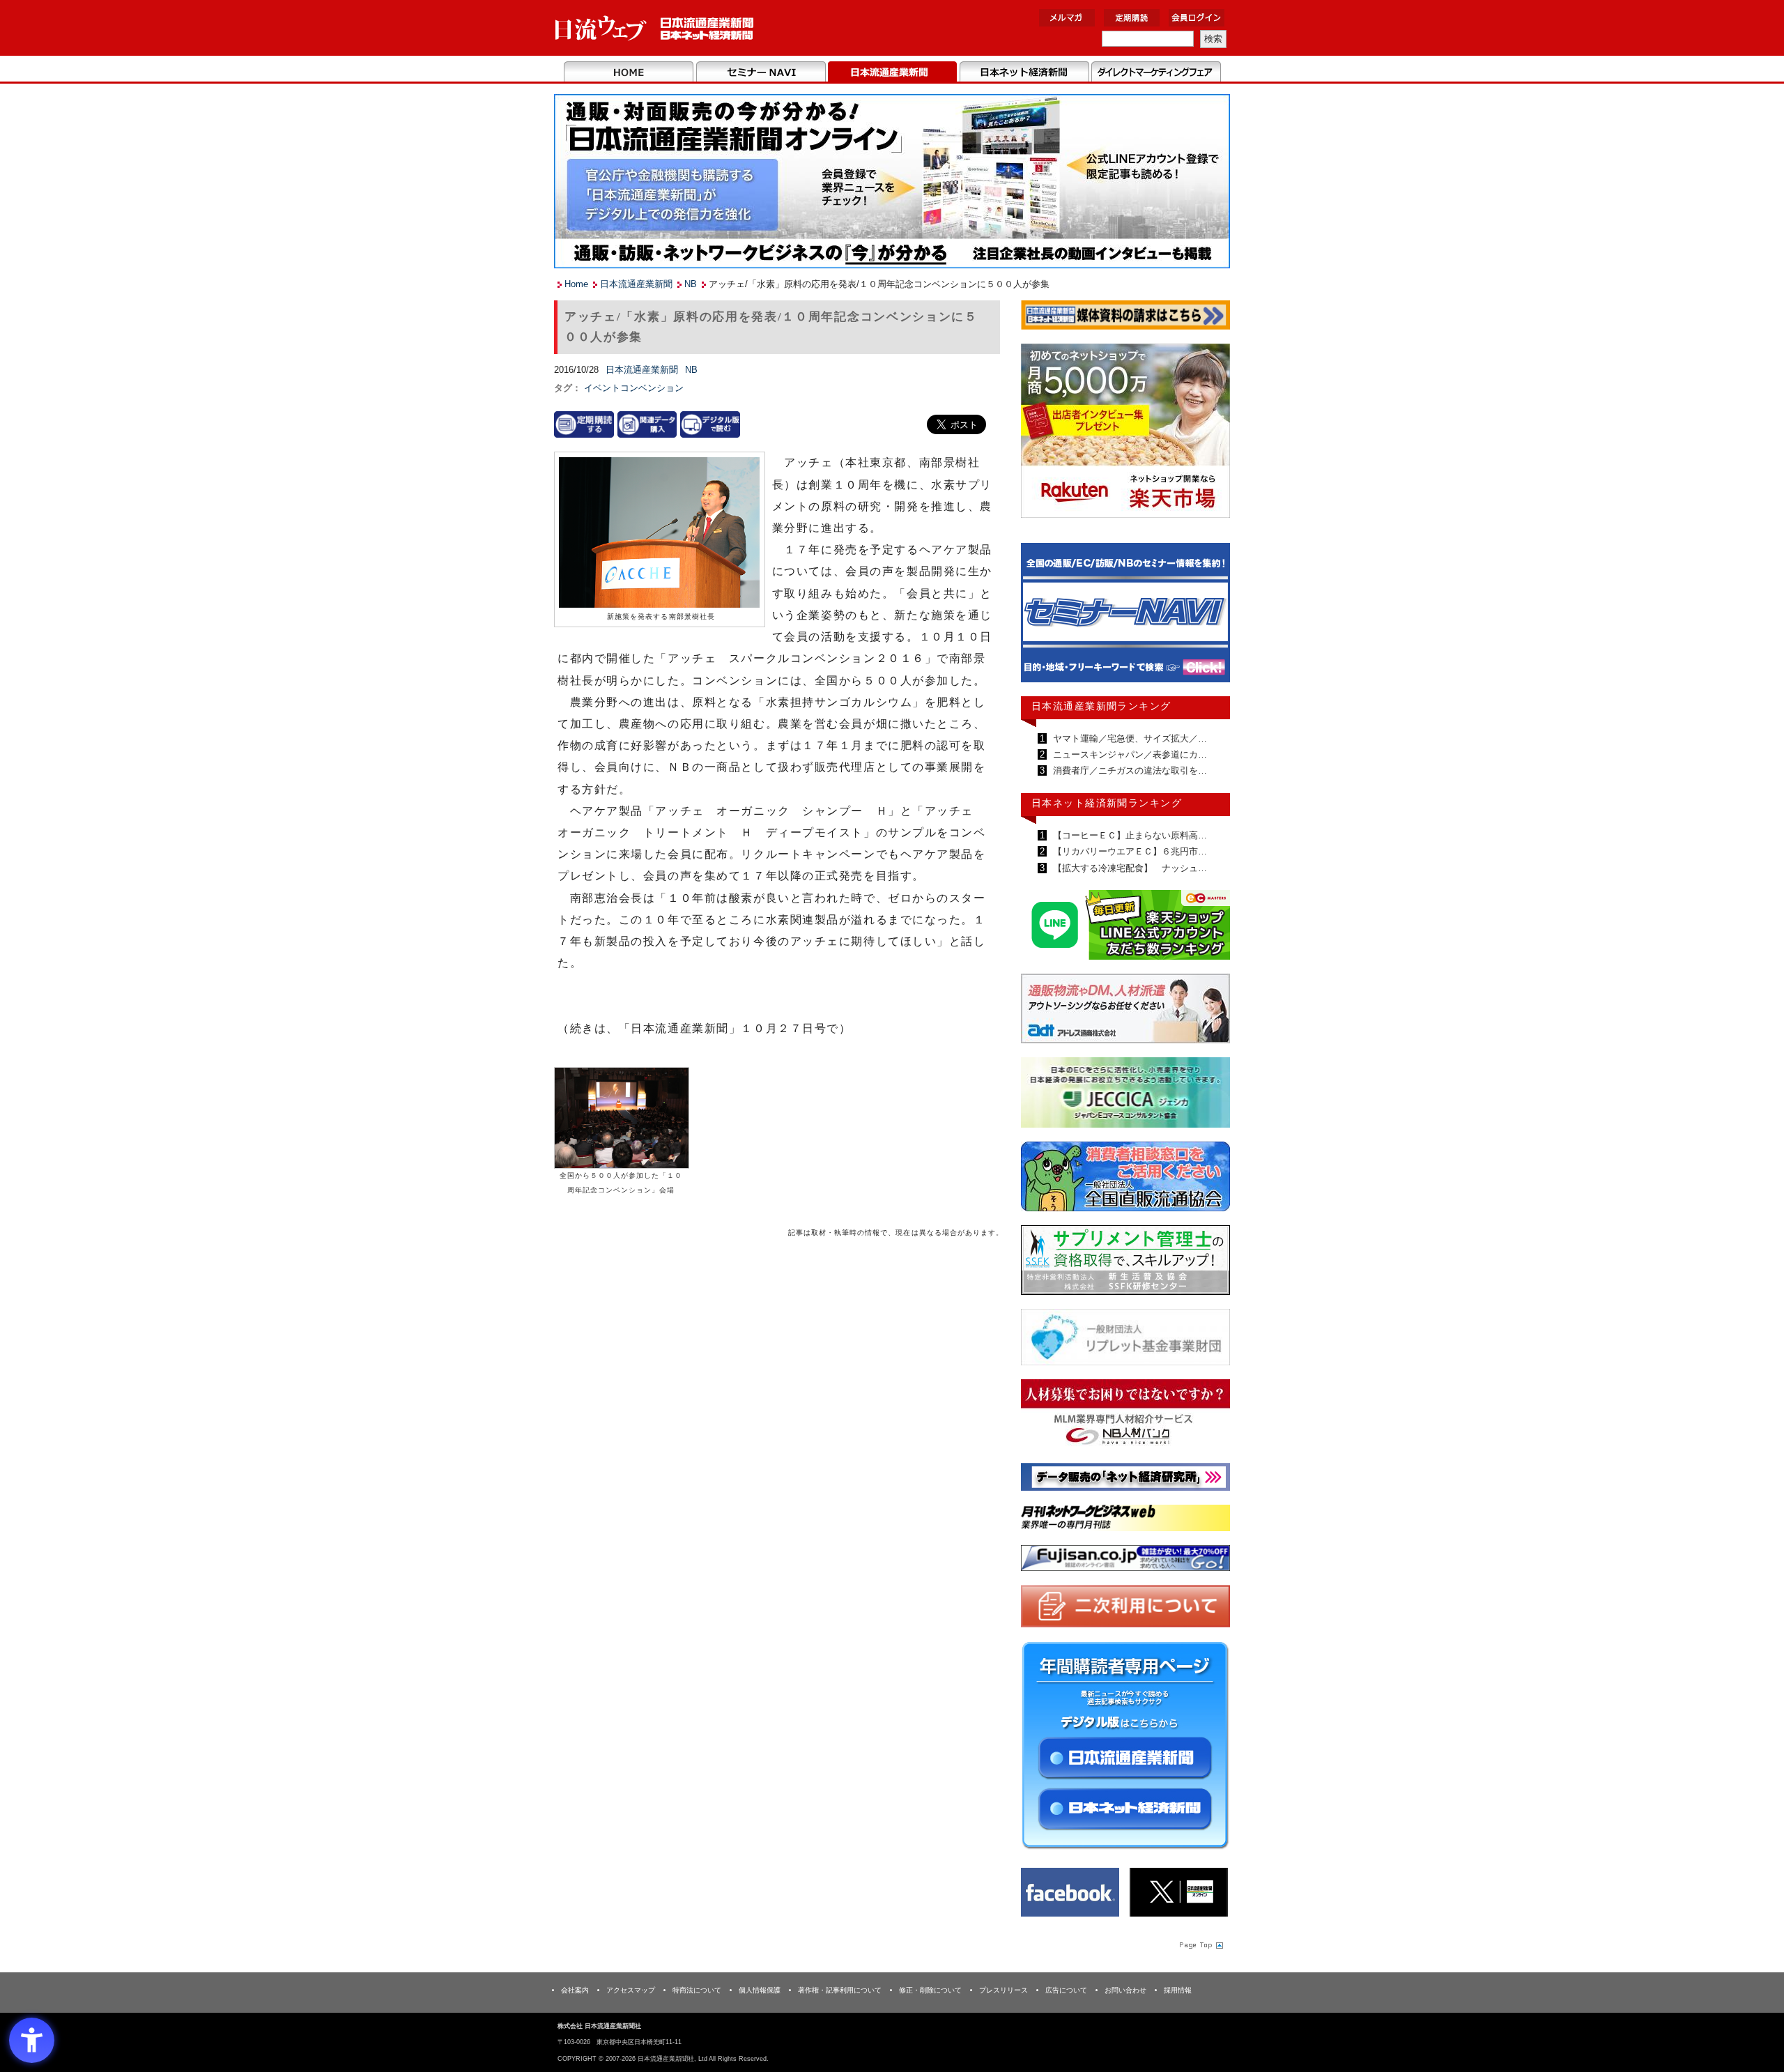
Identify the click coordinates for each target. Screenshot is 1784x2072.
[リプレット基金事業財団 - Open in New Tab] (1125, 1340)
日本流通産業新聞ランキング (1101, 706)
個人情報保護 (760, 1990)
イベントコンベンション (634, 388)
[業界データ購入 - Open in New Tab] (647, 424)
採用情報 (1178, 1990)
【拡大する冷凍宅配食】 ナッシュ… (1129, 868)
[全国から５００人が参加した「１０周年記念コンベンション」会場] (622, 1117)
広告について (1066, 1990)
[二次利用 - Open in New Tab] (1125, 1609)
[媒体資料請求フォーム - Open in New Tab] (1125, 317)
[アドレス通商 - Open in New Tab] (1125, 1011)
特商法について (697, 1990)
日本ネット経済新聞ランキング (1107, 803)
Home (629, 72)
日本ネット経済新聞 (1024, 72)
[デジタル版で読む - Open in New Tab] (710, 424)
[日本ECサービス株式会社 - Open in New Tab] (1125, 927)
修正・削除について (930, 1990)
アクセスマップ (631, 1990)
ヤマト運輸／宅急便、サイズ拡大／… (1129, 738)
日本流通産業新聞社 (655, 28)
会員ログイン (1197, 18)
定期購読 (1132, 18)
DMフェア (1156, 72)
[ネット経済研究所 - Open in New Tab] (1125, 616)
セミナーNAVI (761, 72)
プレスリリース (1003, 1990)
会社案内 (575, 1990)
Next (1209, 619)
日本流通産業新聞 (892, 72)
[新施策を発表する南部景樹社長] (659, 534)
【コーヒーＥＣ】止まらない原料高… (1129, 835)
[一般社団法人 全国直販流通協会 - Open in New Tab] (1125, 1180)
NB (691, 284)
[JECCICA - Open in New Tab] (1125, 1095)
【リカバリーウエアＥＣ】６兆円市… (1129, 851)
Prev (1042, 619)
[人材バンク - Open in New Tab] (1125, 1417)
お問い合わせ (1125, 1990)
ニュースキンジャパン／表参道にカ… (1129, 754)
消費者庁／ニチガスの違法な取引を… (1129, 770)
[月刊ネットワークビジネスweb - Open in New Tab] (1125, 1520)
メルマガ (1067, 18)
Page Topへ (1200, 1944)
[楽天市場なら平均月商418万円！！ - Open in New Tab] (1125, 433)
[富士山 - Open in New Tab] (1125, 1561)
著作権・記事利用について (840, 1990)
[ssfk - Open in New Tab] (1125, 1263)
